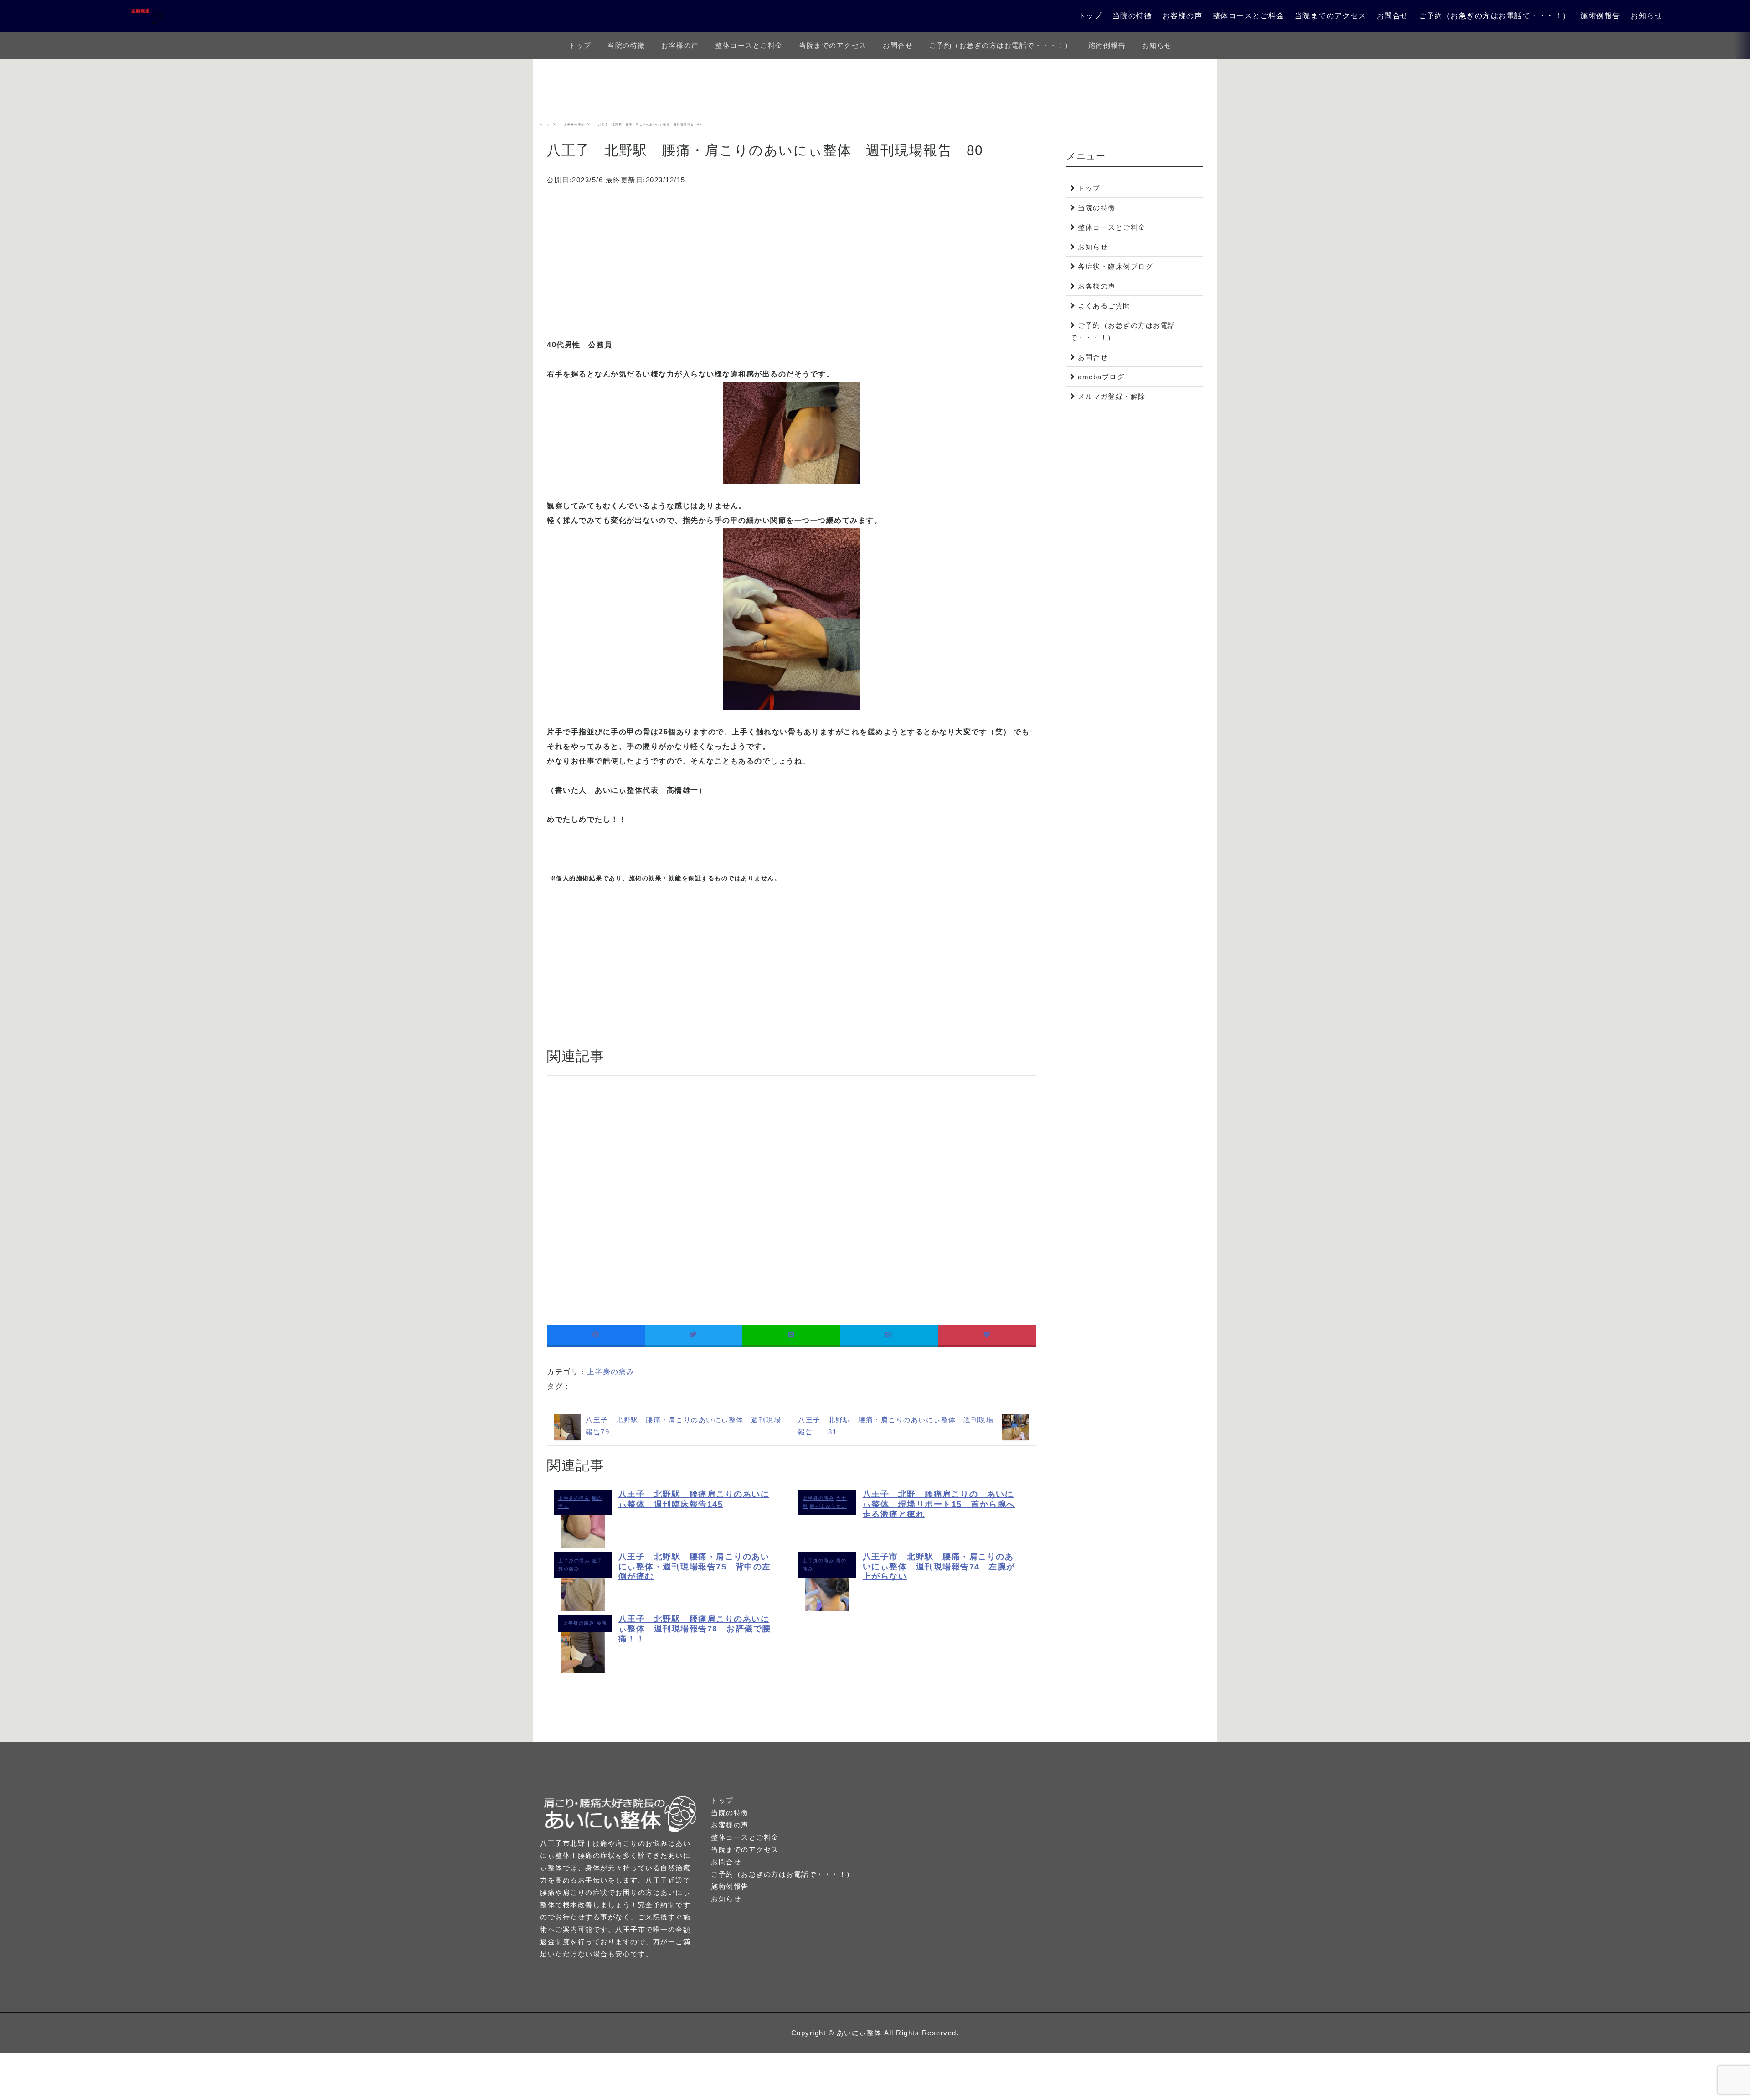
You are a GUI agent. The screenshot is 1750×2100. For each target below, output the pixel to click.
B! (889, 1335)
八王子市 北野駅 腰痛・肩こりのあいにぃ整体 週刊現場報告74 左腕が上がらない (939, 1566)
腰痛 (602, 1623)
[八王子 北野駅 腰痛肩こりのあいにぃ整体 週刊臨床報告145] (583, 1546)
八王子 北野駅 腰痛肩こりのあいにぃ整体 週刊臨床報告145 (694, 1499)
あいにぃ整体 (859, 2033)
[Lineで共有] (791, 1335)
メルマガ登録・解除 (1112, 396)
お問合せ (1393, 16)
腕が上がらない (828, 1506)
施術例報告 (1601, 16)
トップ (1090, 16)
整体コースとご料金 (1249, 16)
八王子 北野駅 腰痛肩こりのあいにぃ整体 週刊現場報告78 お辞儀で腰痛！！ (695, 1629)
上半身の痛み (611, 1372)
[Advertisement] (791, 259)
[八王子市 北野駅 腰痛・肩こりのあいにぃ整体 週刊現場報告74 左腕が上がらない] (827, 1608)
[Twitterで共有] (694, 1335)
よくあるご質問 (1104, 306)
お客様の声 (1183, 16)
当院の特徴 (1132, 16)
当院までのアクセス (1331, 16)
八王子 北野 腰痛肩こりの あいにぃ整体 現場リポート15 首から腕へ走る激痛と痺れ (939, 1504)
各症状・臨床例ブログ (1115, 266)
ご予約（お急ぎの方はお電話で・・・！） (1495, 16)
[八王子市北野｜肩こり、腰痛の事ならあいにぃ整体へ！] (126, 16)
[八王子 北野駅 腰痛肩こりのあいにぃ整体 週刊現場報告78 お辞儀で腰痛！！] (583, 1671)
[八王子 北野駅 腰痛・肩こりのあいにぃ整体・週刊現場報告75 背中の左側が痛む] (583, 1608)
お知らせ (1647, 16)
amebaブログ (1101, 377)
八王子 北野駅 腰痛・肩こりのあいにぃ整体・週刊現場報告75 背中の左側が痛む (695, 1566)
